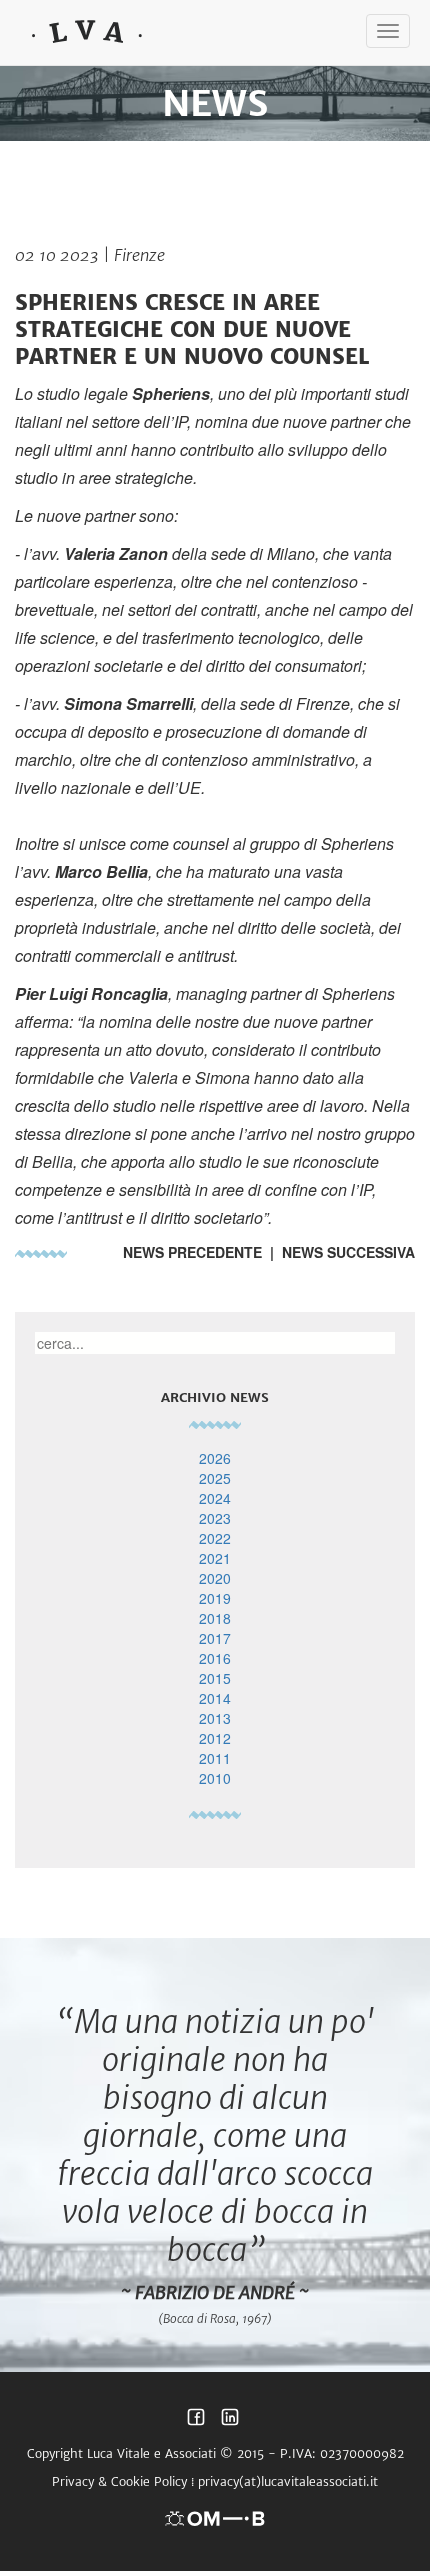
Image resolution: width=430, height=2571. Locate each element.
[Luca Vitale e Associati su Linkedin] (230, 2422)
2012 (215, 1738)
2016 (215, 1658)
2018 (215, 1618)
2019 (215, 1598)
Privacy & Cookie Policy (119, 2481)
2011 (215, 1758)
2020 (215, 1578)
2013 (215, 1718)
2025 (215, 1478)
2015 (215, 1678)
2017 (215, 1638)
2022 (215, 1538)
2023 (215, 1518)
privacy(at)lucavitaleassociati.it (288, 2481)
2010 (215, 1778)
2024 (215, 1498)
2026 (215, 1458)
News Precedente (192, 1252)
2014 (215, 1698)
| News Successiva (338, 1252)
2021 (215, 1558)
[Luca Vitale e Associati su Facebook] (196, 2422)
